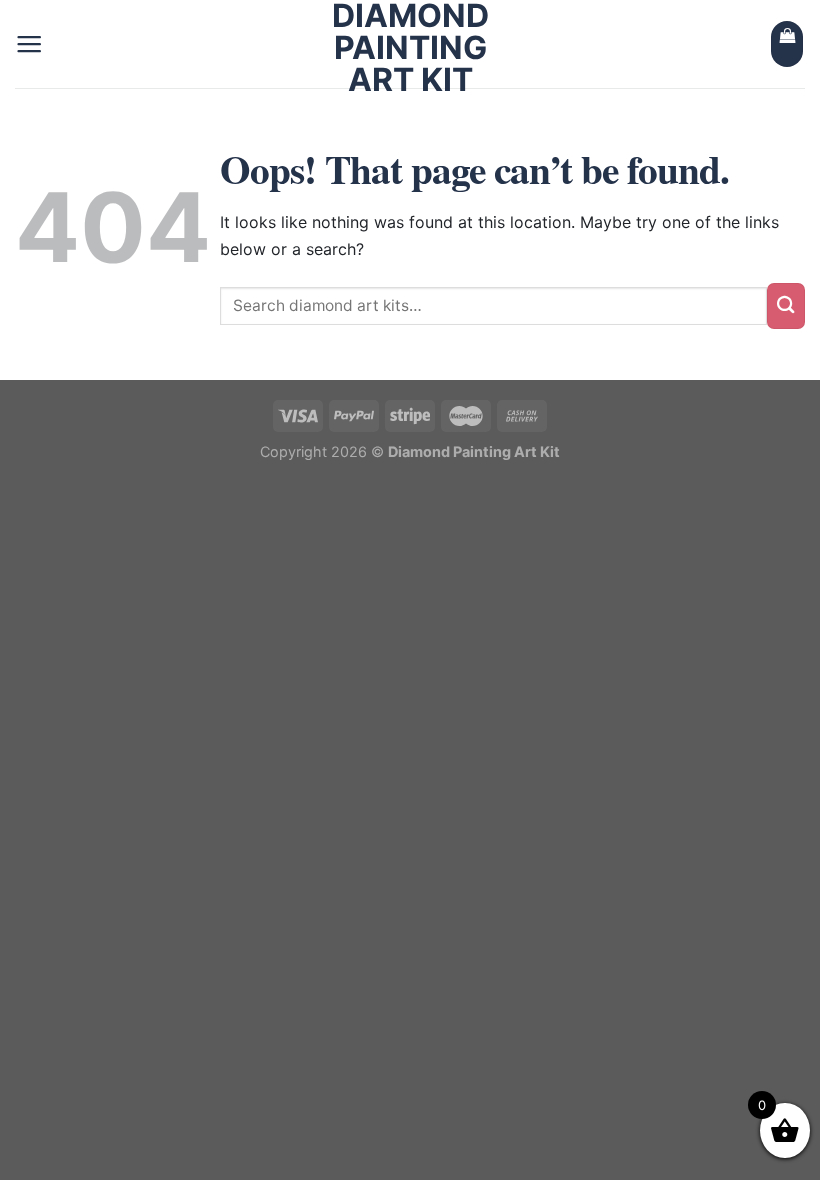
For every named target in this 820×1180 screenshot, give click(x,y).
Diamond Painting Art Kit (410, 48)
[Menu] (29, 44)
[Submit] (786, 306)
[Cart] (787, 44)
